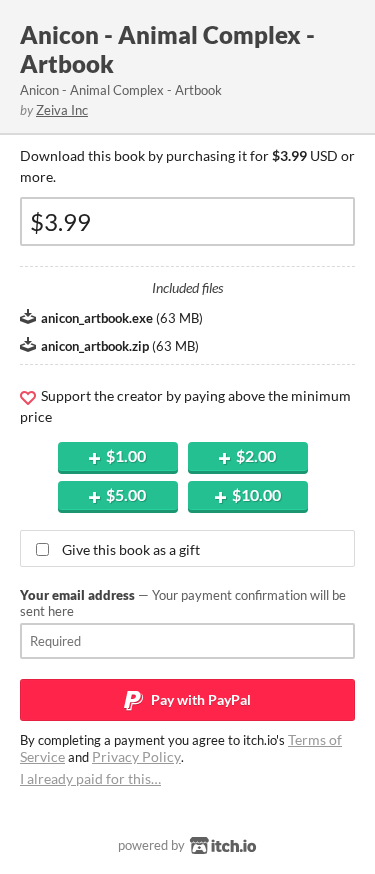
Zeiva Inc (62, 110)
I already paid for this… (90, 778)
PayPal (199, 699)
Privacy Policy (136, 756)
